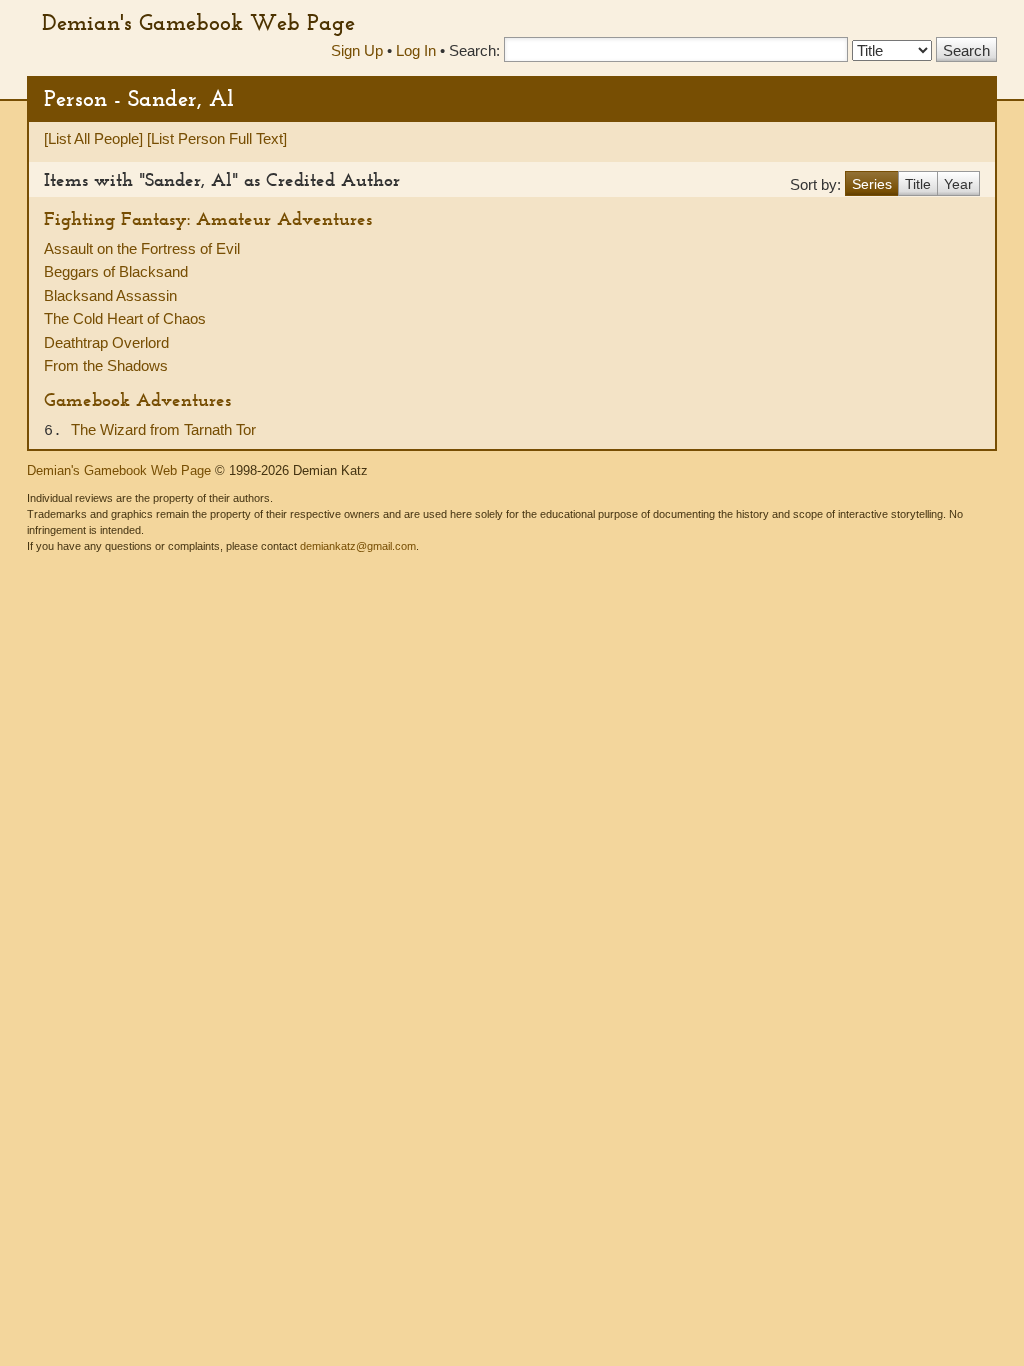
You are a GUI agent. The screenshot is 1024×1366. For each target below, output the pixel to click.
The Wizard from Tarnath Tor (163, 429)
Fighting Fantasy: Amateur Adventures (208, 218)
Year (958, 184)
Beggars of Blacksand (116, 271)
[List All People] (93, 138)
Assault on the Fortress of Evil (142, 248)
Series (872, 184)
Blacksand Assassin (110, 295)
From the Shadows (106, 365)
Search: (474, 50)
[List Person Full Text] (217, 138)
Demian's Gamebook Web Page (198, 22)
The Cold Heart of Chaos (125, 318)
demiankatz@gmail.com (358, 546)
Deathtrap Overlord (106, 342)
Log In (416, 50)
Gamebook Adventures (137, 399)
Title (918, 184)
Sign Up (357, 50)
